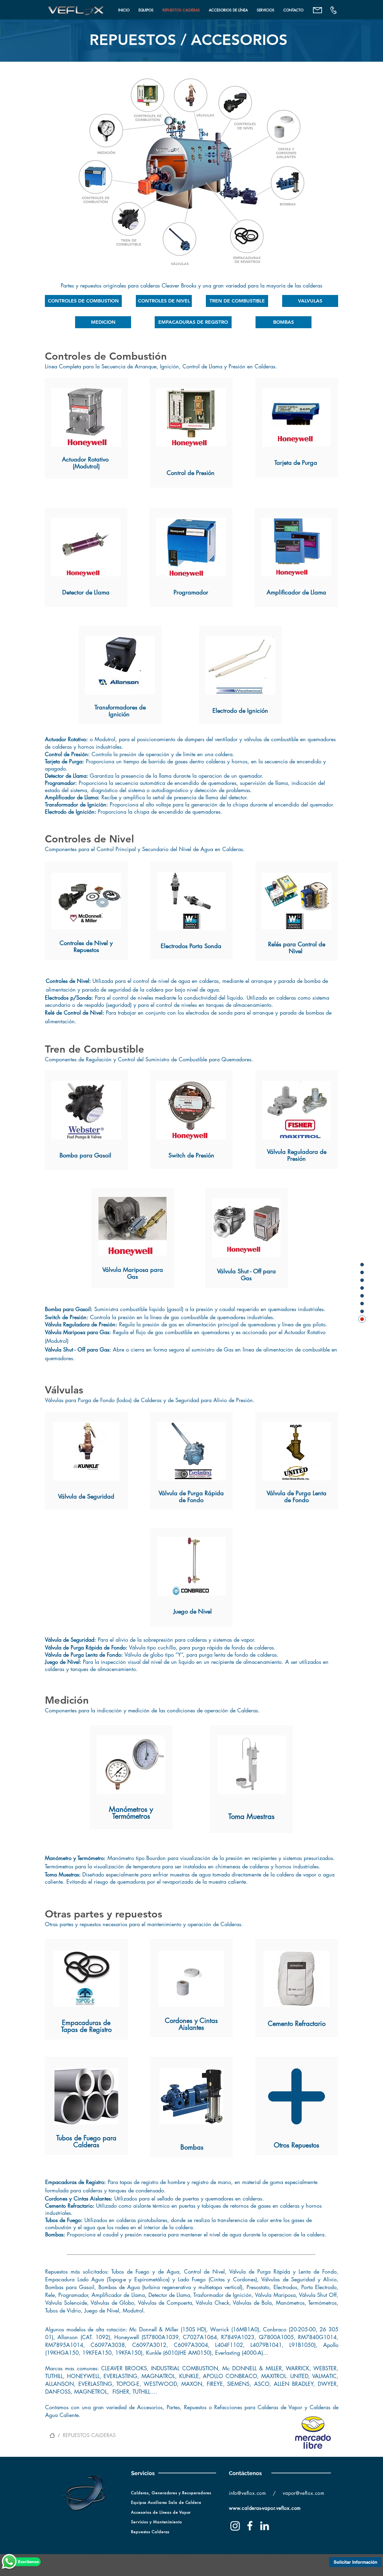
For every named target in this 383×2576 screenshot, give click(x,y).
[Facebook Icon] (250, 2526)
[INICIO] (52, 2435)
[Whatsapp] (9, 2562)
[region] (86, 428)
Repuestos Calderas (150, 2532)
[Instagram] (235, 2526)
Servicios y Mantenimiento (156, 2522)
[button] (146, 10)
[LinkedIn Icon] (265, 2526)
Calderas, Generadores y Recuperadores (172, 2493)
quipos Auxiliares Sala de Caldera (167, 2502)
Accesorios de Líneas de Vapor (161, 2512)
